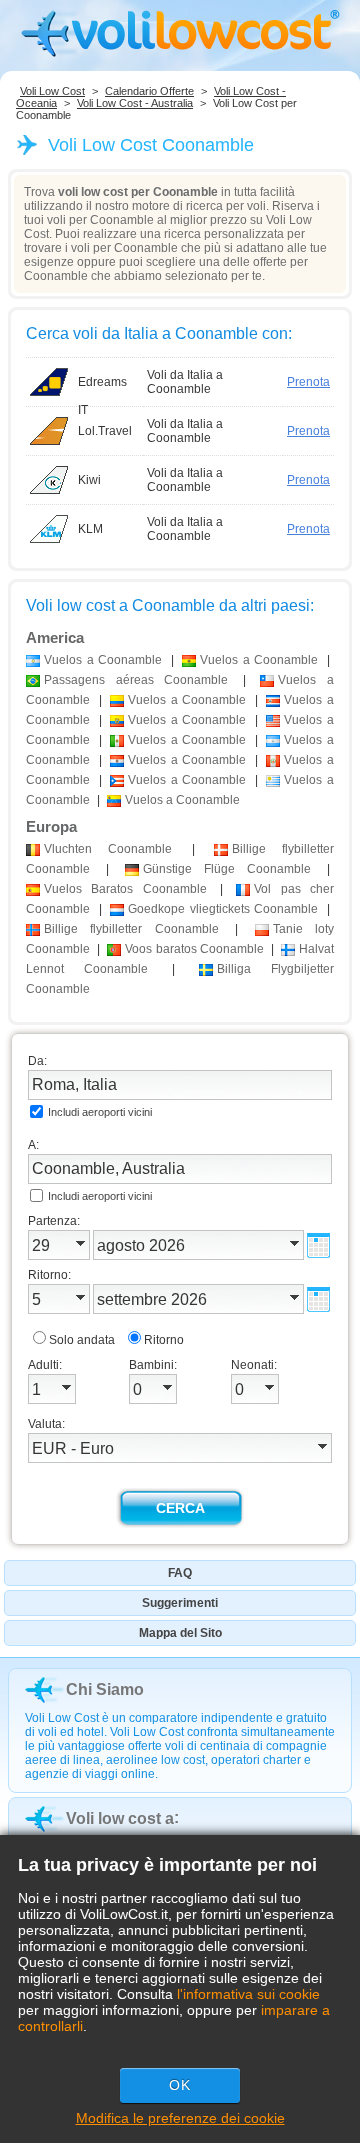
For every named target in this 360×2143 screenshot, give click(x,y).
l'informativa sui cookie (248, 1994)
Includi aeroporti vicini (100, 1112)
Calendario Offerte (149, 91)
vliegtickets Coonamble (223, 909)
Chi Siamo (105, 1689)
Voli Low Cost (52, 91)
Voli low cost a (120, 1818)
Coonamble (108, 849)
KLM (90, 529)
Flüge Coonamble (227, 869)
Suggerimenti (180, 1603)
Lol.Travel (105, 431)
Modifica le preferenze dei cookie (180, 2118)
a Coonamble (103, 660)
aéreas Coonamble (136, 680)
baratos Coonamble (194, 949)
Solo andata (82, 1340)
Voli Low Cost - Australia (135, 103)
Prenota (308, 382)
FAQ (180, 1573)
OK (180, 2085)
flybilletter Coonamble (131, 929)
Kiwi (89, 480)
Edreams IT (102, 385)
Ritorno (164, 1340)
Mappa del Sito (180, 1633)
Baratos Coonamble (125, 889)
